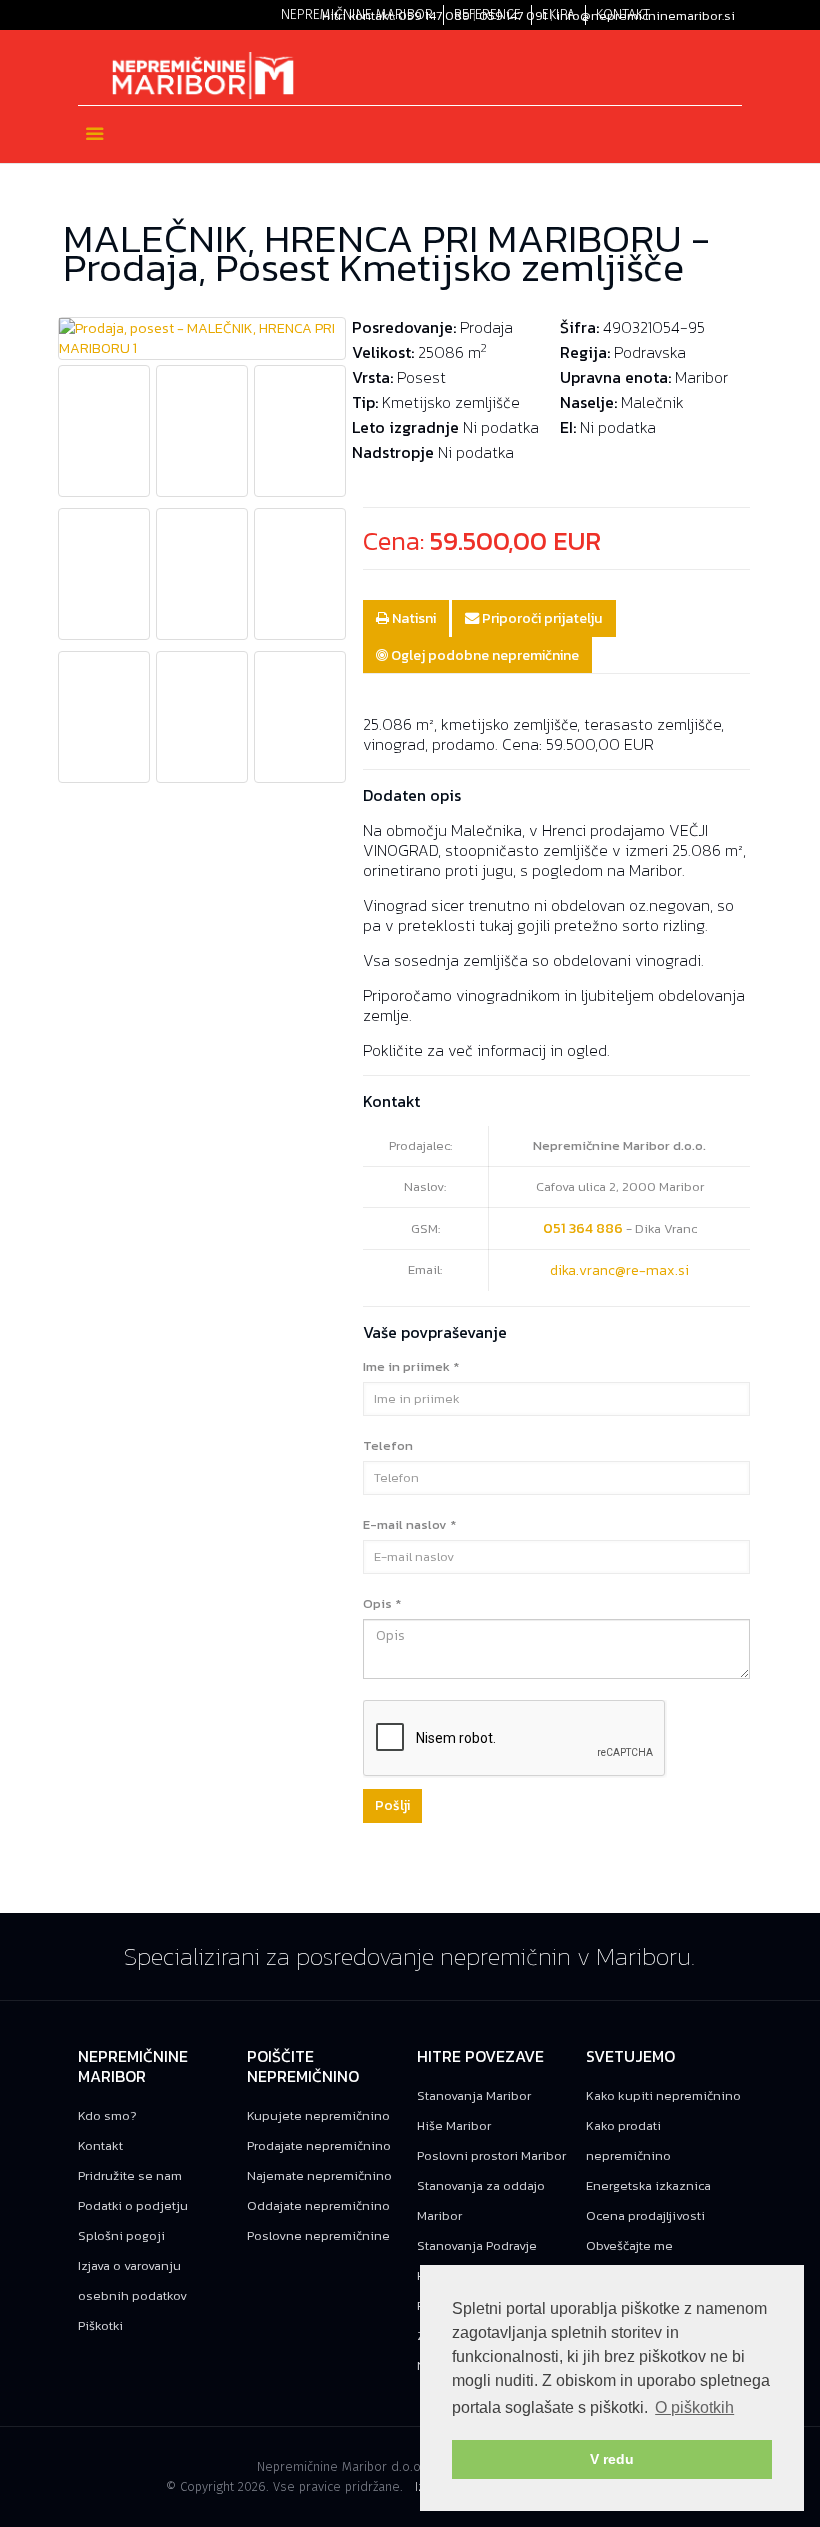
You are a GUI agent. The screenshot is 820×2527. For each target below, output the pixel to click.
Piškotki (100, 2325)
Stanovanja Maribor (474, 2095)
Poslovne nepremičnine (318, 2235)
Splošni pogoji (121, 2235)
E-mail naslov (409, 1524)
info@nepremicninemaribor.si (645, 15)
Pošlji (392, 1805)
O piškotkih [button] (694, 2407)
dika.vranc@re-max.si (619, 1270)
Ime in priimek (411, 1366)
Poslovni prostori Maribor (491, 2155)
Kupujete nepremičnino (318, 2115)
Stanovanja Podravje (477, 2245)
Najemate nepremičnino (319, 2175)
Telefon (388, 1445)
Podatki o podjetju (133, 2205)
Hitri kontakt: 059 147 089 (396, 15)
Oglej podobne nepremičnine (483, 655)
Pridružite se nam (130, 2175)
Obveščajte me (629, 2245)
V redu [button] (612, 2459)
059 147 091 (513, 15)
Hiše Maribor (454, 2125)
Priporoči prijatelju (541, 618)
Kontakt (100, 2145)
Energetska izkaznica (648, 2185)
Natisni (412, 618)
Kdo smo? (107, 2115)
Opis (382, 1603)
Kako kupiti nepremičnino (663, 2095)
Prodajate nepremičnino (319, 2145)
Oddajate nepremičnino (318, 2205)
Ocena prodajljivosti (645, 2215)
